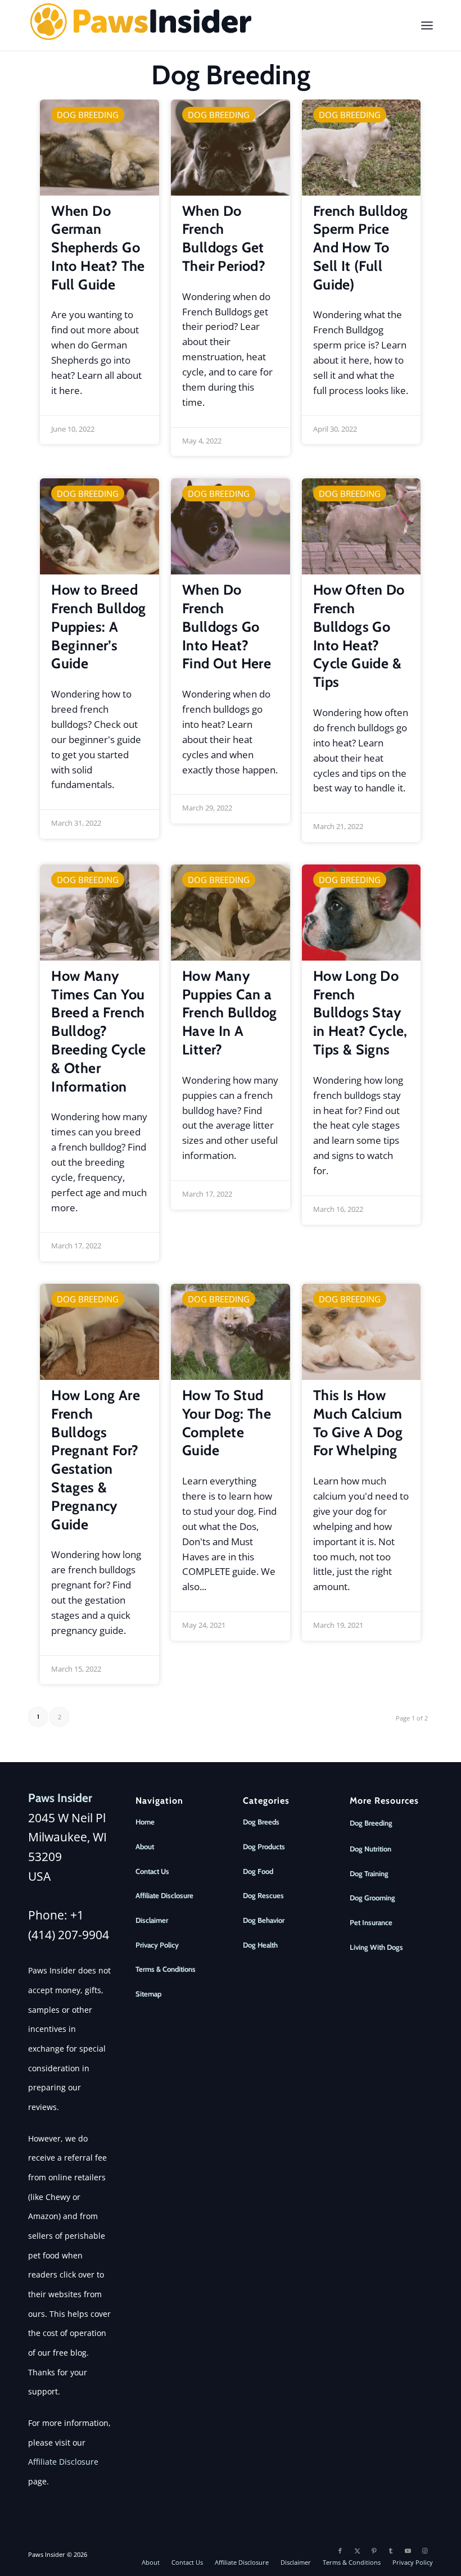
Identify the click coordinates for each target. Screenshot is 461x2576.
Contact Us (152, 1871)
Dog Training (369, 1873)
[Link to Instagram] (424, 2551)
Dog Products (264, 1846)
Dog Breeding (88, 115)
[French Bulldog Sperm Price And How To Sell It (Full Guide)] (361, 148)
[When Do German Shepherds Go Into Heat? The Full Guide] (100, 148)
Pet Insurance (371, 1922)
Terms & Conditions (166, 1969)
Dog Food (258, 1871)
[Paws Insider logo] (141, 25)
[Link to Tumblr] (391, 2551)
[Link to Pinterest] (374, 2551)
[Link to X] (357, 2551)
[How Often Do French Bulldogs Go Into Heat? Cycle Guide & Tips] (361, 526)
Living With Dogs (376, 1947)
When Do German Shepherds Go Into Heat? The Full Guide (98, 248)
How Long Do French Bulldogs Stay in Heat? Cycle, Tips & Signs (360, 1013)
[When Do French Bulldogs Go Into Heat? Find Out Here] (231, 526)
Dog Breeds (261, 1822)
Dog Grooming (372, 1898)
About (145, 1846)
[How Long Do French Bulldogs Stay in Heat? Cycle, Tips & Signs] (361, 913)
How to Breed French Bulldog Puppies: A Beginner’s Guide (99, 626)
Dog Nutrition (370, 1849)
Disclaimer (152, 1920)
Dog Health (260, 1945)
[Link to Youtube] (408, 2551)
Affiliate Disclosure (63, 2462)
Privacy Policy (157, 1945)
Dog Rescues (263, 1895)
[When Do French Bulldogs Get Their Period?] (231, 148)
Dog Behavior (264, 1920)
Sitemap (148, 1994)
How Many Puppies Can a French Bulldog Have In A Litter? (230, 1013)
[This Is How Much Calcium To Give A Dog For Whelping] (361, 1332)
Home (145, 1822)
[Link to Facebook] (340, 2551)
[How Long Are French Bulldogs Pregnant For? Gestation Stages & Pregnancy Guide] (100, 1332)
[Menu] (427, 25)
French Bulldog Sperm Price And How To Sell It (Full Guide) (361, 248)
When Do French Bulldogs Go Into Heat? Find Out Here (227, 626)
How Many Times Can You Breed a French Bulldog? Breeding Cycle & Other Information (99, 1031)
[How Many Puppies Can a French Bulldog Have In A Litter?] (231, 913)
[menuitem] (427, 25)
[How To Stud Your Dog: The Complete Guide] (231, 1332)
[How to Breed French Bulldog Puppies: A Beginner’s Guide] (100, 526)
